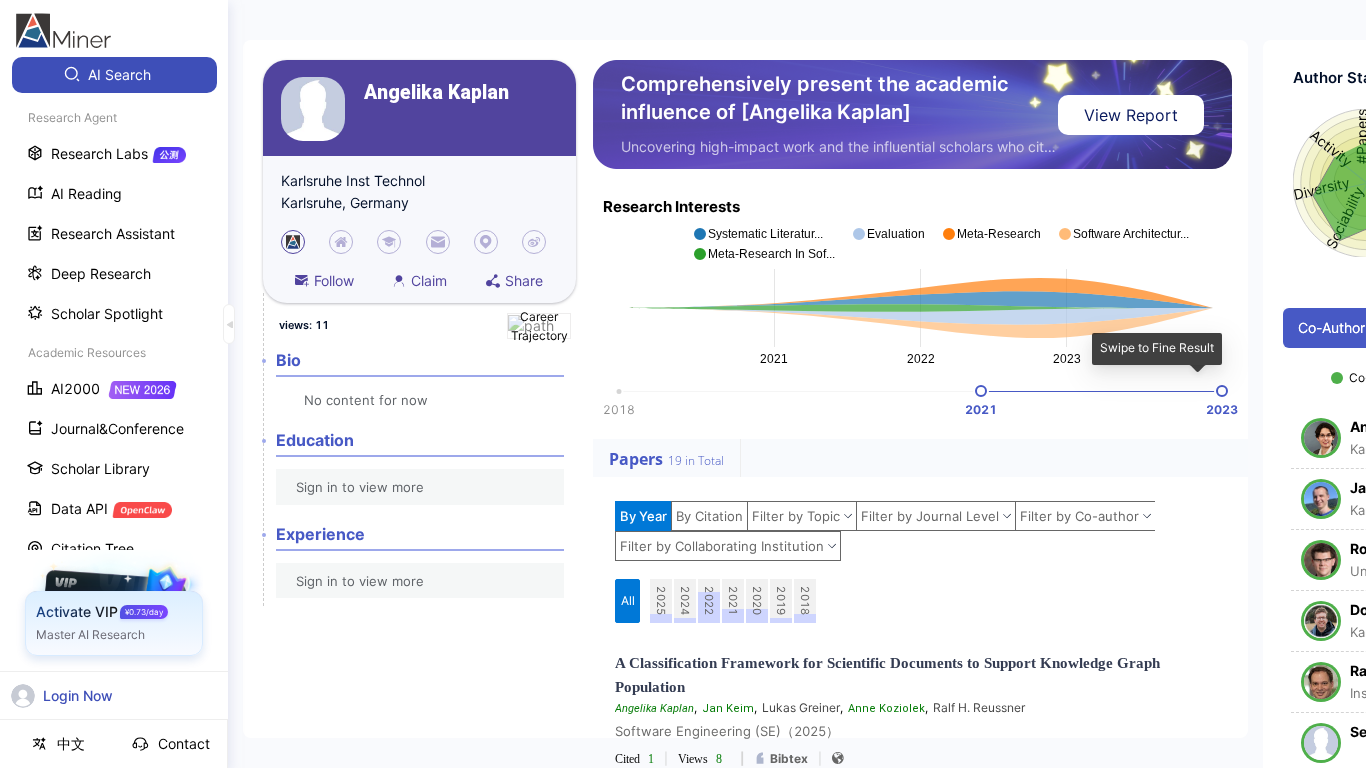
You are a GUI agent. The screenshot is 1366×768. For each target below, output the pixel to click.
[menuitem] (114, 75)
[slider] (981, 391)
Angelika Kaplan (436, 92)
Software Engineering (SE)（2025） (727, 731)
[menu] (114, 371)
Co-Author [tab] (1331, 327)
